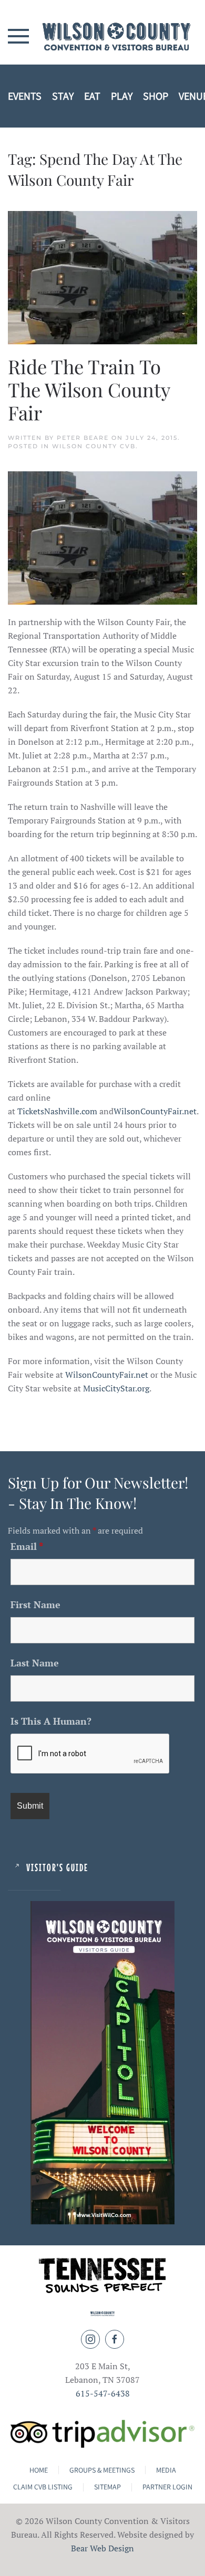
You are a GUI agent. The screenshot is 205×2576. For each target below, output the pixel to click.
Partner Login (167, 2487)
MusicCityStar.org (116, 1388)
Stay (63, 96)
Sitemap (107, 2487)
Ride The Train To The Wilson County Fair (89, 389)
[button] (18, 36)
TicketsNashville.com (57, 1111)
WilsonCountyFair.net (155, 1111)
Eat (92, 96)
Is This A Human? (51, 1721)
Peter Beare (83, 438)
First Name (35, 1604)
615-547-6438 (103, 2393)
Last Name (35, 1663)
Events (25, 96)
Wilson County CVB (94, 446)
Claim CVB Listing (43, 2487)
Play (122, 96)
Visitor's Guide (57, 1867)
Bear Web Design (102, 2548)
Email (27, 1546)
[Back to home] (102, 36)
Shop (156, 96)
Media (166, 2470)
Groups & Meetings (102, 2470)
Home (39, 2470)
